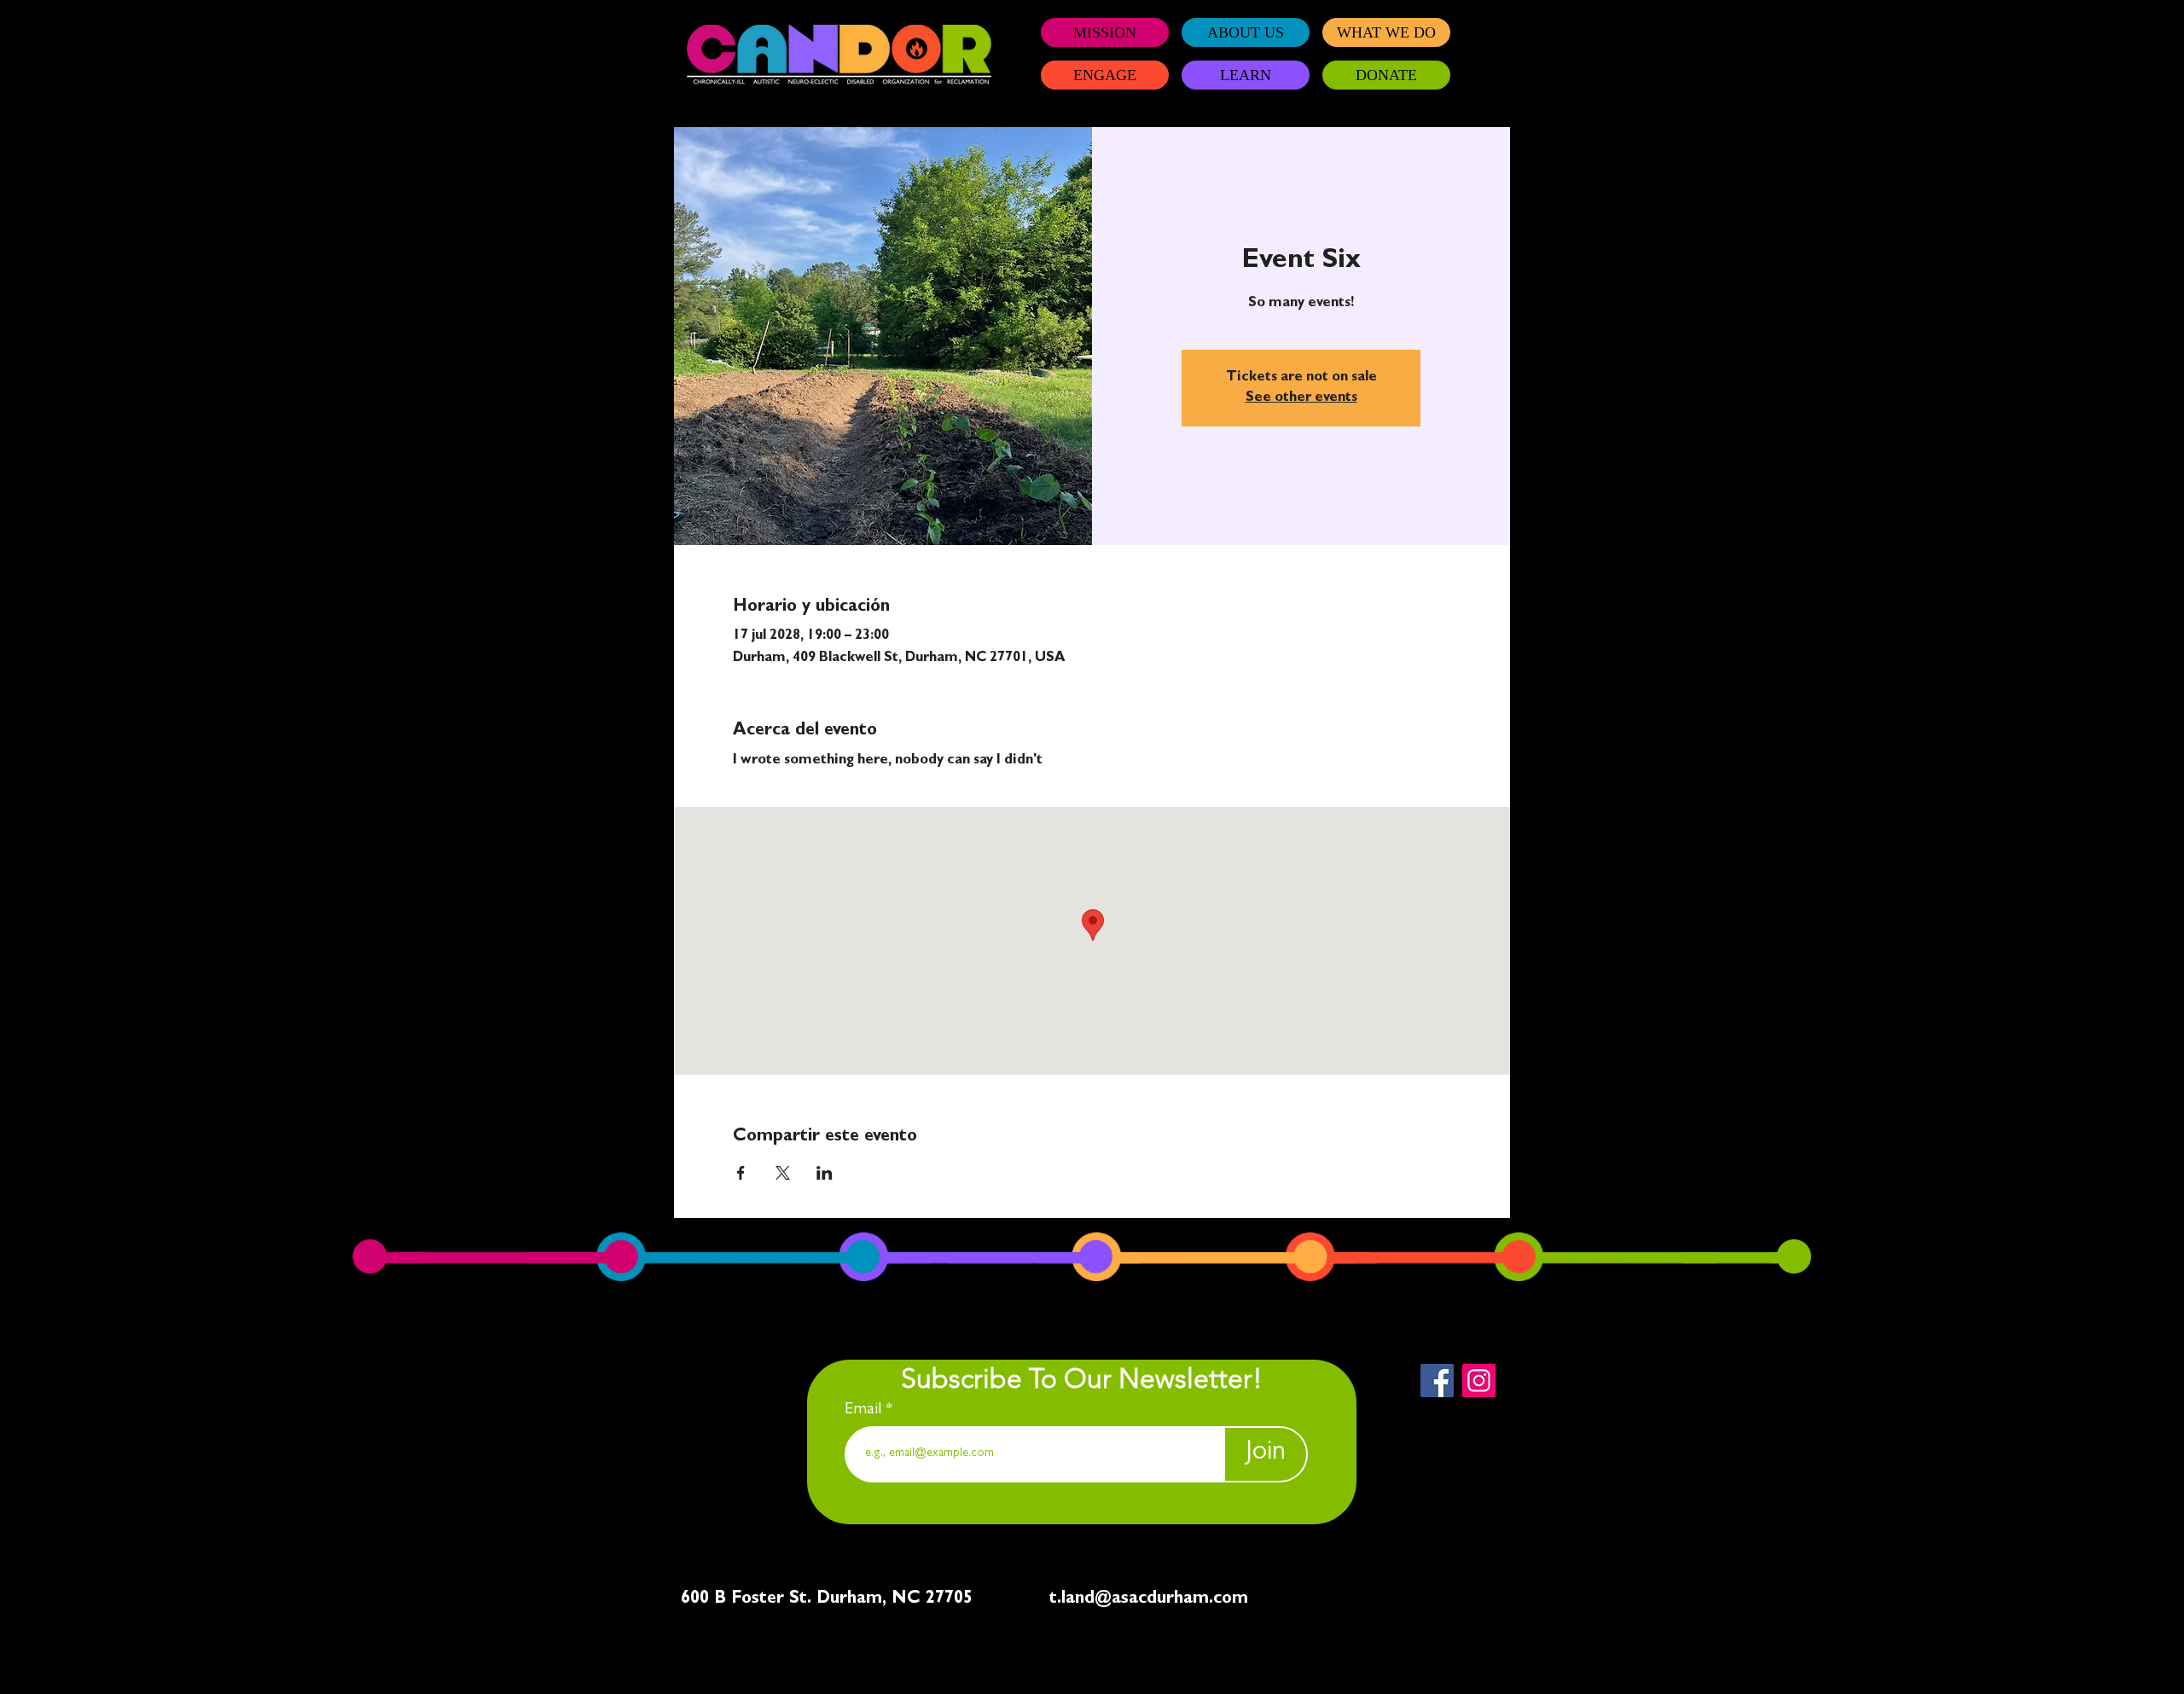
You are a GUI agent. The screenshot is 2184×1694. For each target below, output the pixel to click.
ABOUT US (1246, 32)
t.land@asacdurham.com (1149, 1599)
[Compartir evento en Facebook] (741, 1173)
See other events (1301, 398)
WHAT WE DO (1386, 32)
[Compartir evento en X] (783, 1173)
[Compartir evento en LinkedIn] (825, 1173)
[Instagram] (1479, 1381)
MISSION (1105, 32)
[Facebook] (1437, 1381)
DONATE (1386, 75)
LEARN (1246, 75)
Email (865, 1410)
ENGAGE (1105, 75)
